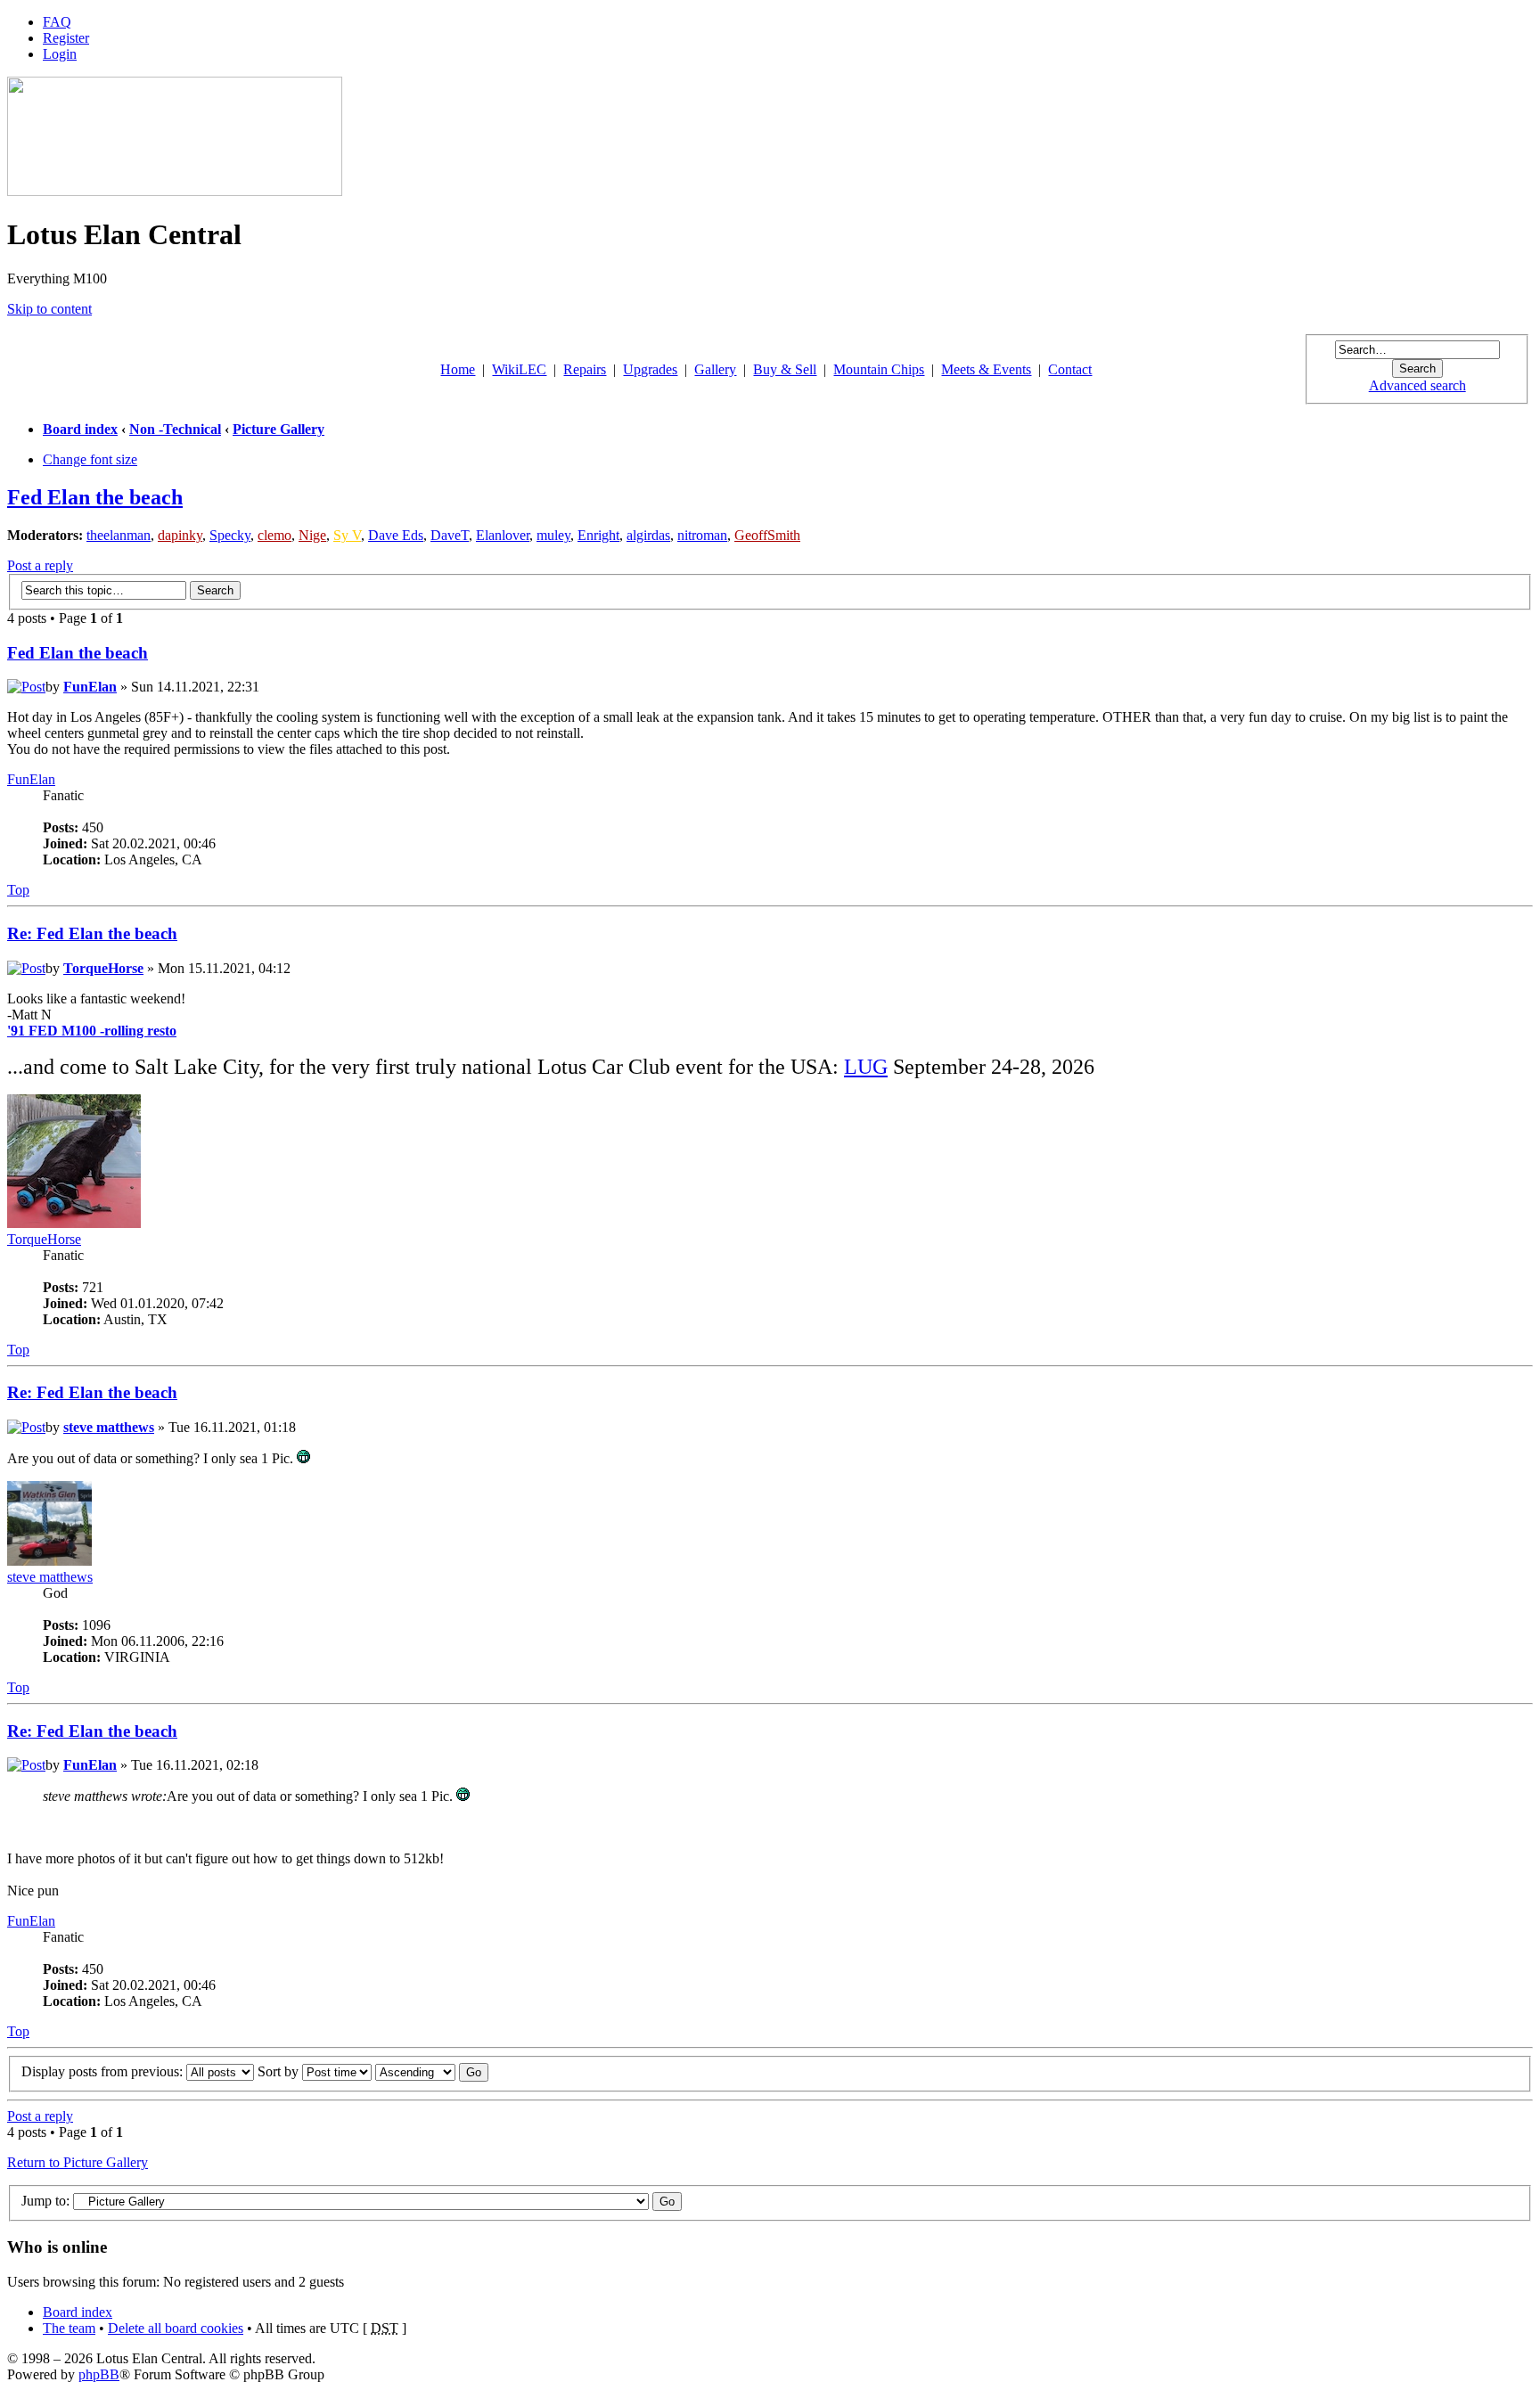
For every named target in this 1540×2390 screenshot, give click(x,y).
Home (458, 369)
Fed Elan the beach (95, 497)
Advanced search (1417, 385)
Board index (80, 429)
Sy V (347, 535)
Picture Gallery (279, 429)
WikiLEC (519, 369)
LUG (866, 1067)
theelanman (119, 535)
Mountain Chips (879, 369)
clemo (274, 535)
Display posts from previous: (104, 2071)
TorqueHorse (103, 968)
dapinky (180, 535)
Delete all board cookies (176, 2328)
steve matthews (109, 1427)
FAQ (57, 22)
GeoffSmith (767, 535)
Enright (598, 535)
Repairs (585, 369)
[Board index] (175, 191)
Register (66, 38)
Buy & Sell (785, 369)
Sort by (280, 2071)
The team (69, 2328)
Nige (312, 535)
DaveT (450, 535)
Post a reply (40, 565)
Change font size (90, 459)
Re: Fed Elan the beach (92, 933)
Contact (1070, 369)
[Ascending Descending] (432, 2071)
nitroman (702, 535)
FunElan (90, 687)
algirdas (648, 535)
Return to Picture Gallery (78, 2162)
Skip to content (49, 309)
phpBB (99, 2374)
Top (18, 890)
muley (553, 535)
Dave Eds (396, 535)
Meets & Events (986, 369)
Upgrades (650, 369)
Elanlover (503, 535)
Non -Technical (175, 429)
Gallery (715, 369)
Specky (230, 535)
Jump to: (45, 2201)
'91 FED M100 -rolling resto (92, 1031)
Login (60, 54)
